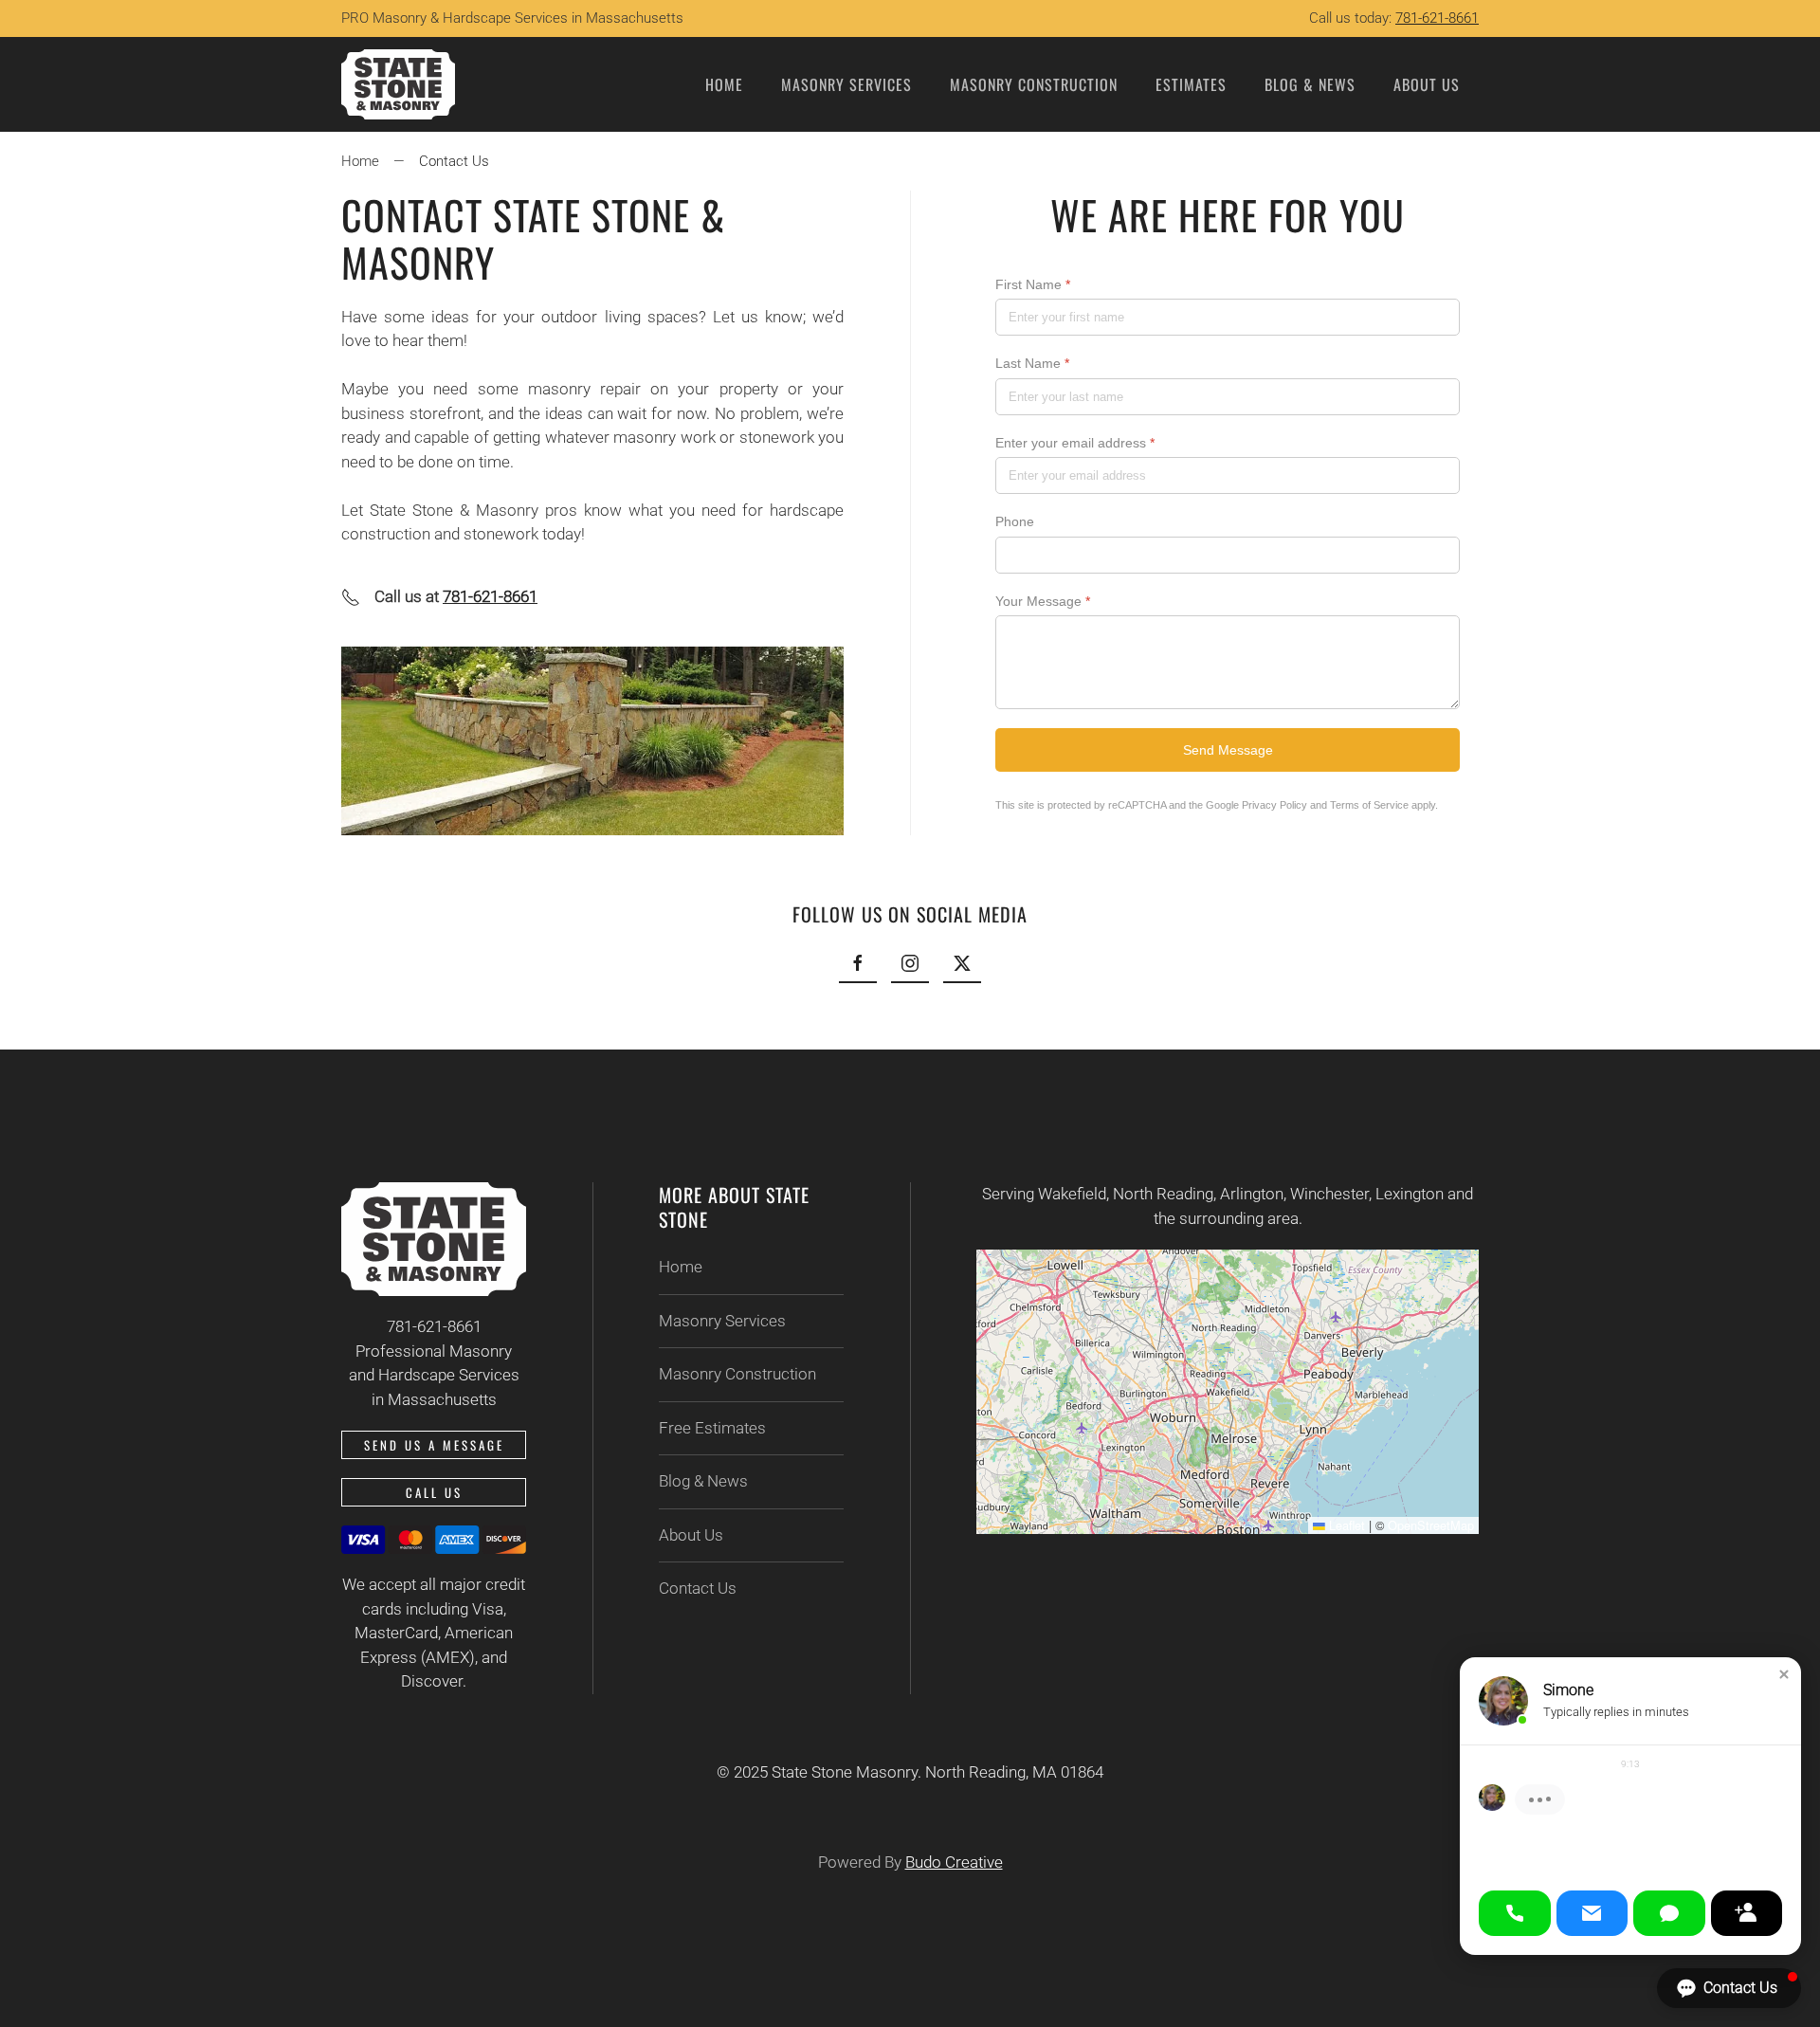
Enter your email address (1075, 443)
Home (724, 84)
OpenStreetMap (1431, 1525)
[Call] (1515, 1913)
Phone (1015, 522)
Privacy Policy (1274, 806)
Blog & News (1310, 84)
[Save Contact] (1747, 1913)
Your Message (1043, 601)
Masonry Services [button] (846, 84)
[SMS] (1669, 1913)
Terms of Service (1369, 806)
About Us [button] (1427, 84)
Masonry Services (722, 1321)
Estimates (1191, 84)
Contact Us (698, 1588)
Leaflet (1345, 1525)
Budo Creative (954, 1862)
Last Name (1032, 364)
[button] (1784, 1674)
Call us (434, 1492)
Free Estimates (712, 1428)
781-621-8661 (1437, 18)
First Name (1033, 284)
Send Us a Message (434, 1445)
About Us (691, 1535)
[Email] (1592, 1913)
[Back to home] (398, 84)
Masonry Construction (1034, 84)
